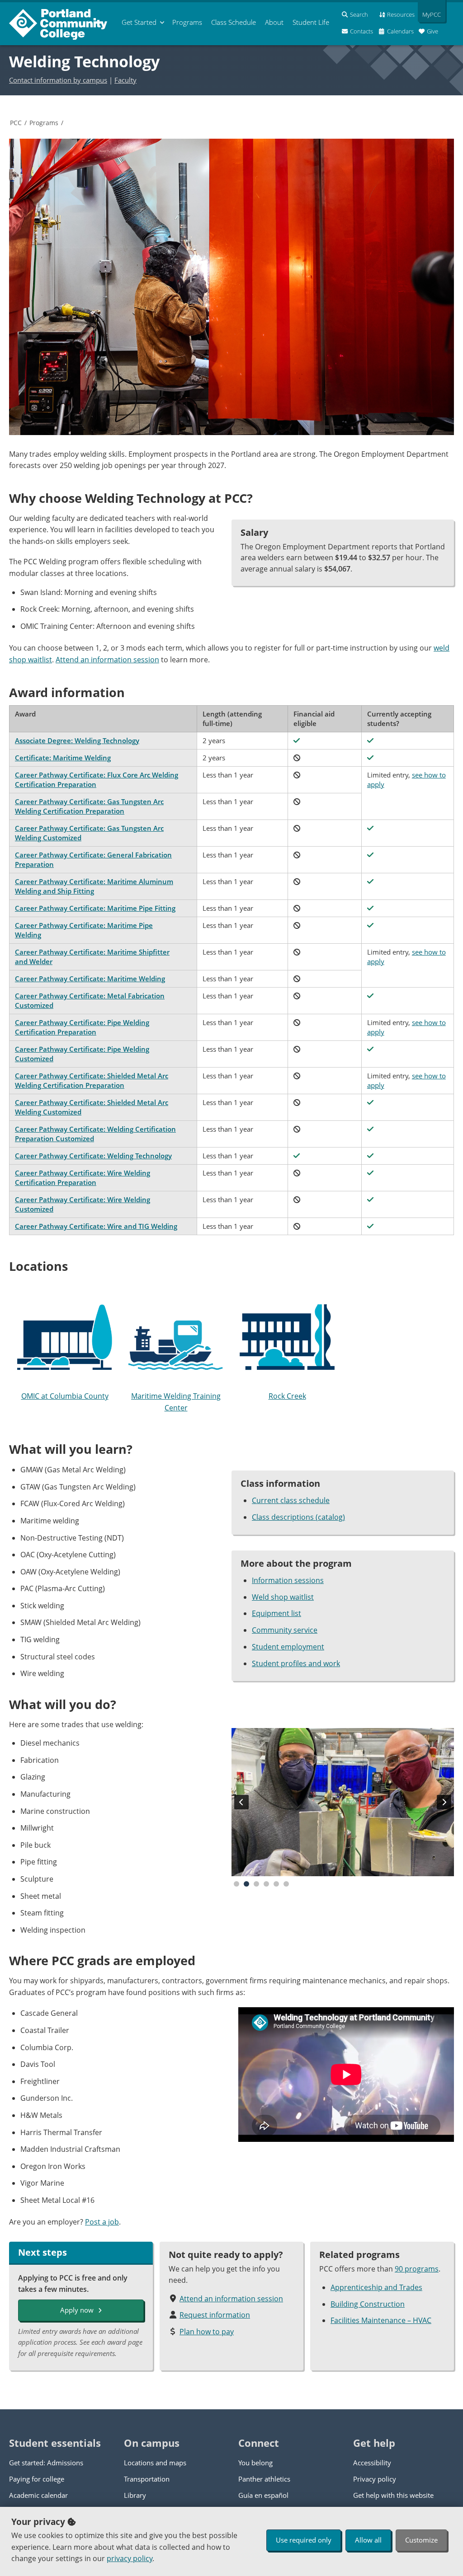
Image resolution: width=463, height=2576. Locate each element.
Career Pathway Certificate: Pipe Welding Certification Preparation (82, 1027)
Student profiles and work (296, 1663)
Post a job (102, 2222)
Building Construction (368, 2304)
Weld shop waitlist (283, 1597)
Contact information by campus (58, 80)
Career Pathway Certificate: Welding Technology (93, 1156)
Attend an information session (107, 660)
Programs (44, 123)
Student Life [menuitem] (311, 22)
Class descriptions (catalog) (298, 1517)
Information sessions (288, 1580)
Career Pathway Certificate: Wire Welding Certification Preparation (83, 1178)
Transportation (147, 2479)
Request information (215, 2315)
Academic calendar (38, 2495)
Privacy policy (375, 2479)
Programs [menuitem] (187, 22)
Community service (285, 1630)
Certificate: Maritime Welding (63, 758)
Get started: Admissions (46, 2463)
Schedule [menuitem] (234, 22)
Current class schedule (291, 1500)
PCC (16, 123)
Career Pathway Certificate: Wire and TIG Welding (96, 1226)
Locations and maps (155, 2463)
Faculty (125, 80)
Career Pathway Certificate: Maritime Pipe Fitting (95, 908)
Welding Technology (84, 61)
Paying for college (37, 2479)
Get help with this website (393, 2495)
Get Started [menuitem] (139, 22)
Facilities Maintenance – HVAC (381, 2320)
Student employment (288, 1647)
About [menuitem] (274, 22)
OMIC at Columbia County (65, 1396)
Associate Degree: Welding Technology (77, 740)
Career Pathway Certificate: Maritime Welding (90, 979)
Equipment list (276, 1613)
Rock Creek (287, 1396)
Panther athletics (264, 2479)
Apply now (77, 2310)
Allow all (368, 2540)
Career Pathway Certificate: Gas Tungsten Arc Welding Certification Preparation (89, 806)
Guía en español (263, 2495)
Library (135, 2495)
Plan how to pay (207, 2332)
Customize (421, 2540)
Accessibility (372, 2463)
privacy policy (130, 2558)
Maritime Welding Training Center (176, 1402)
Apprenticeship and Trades (376, 2287)
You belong (255, 2463)
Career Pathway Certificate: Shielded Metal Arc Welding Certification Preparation (92, 1080)
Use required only (304, 2540)
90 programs (417, 2269)
